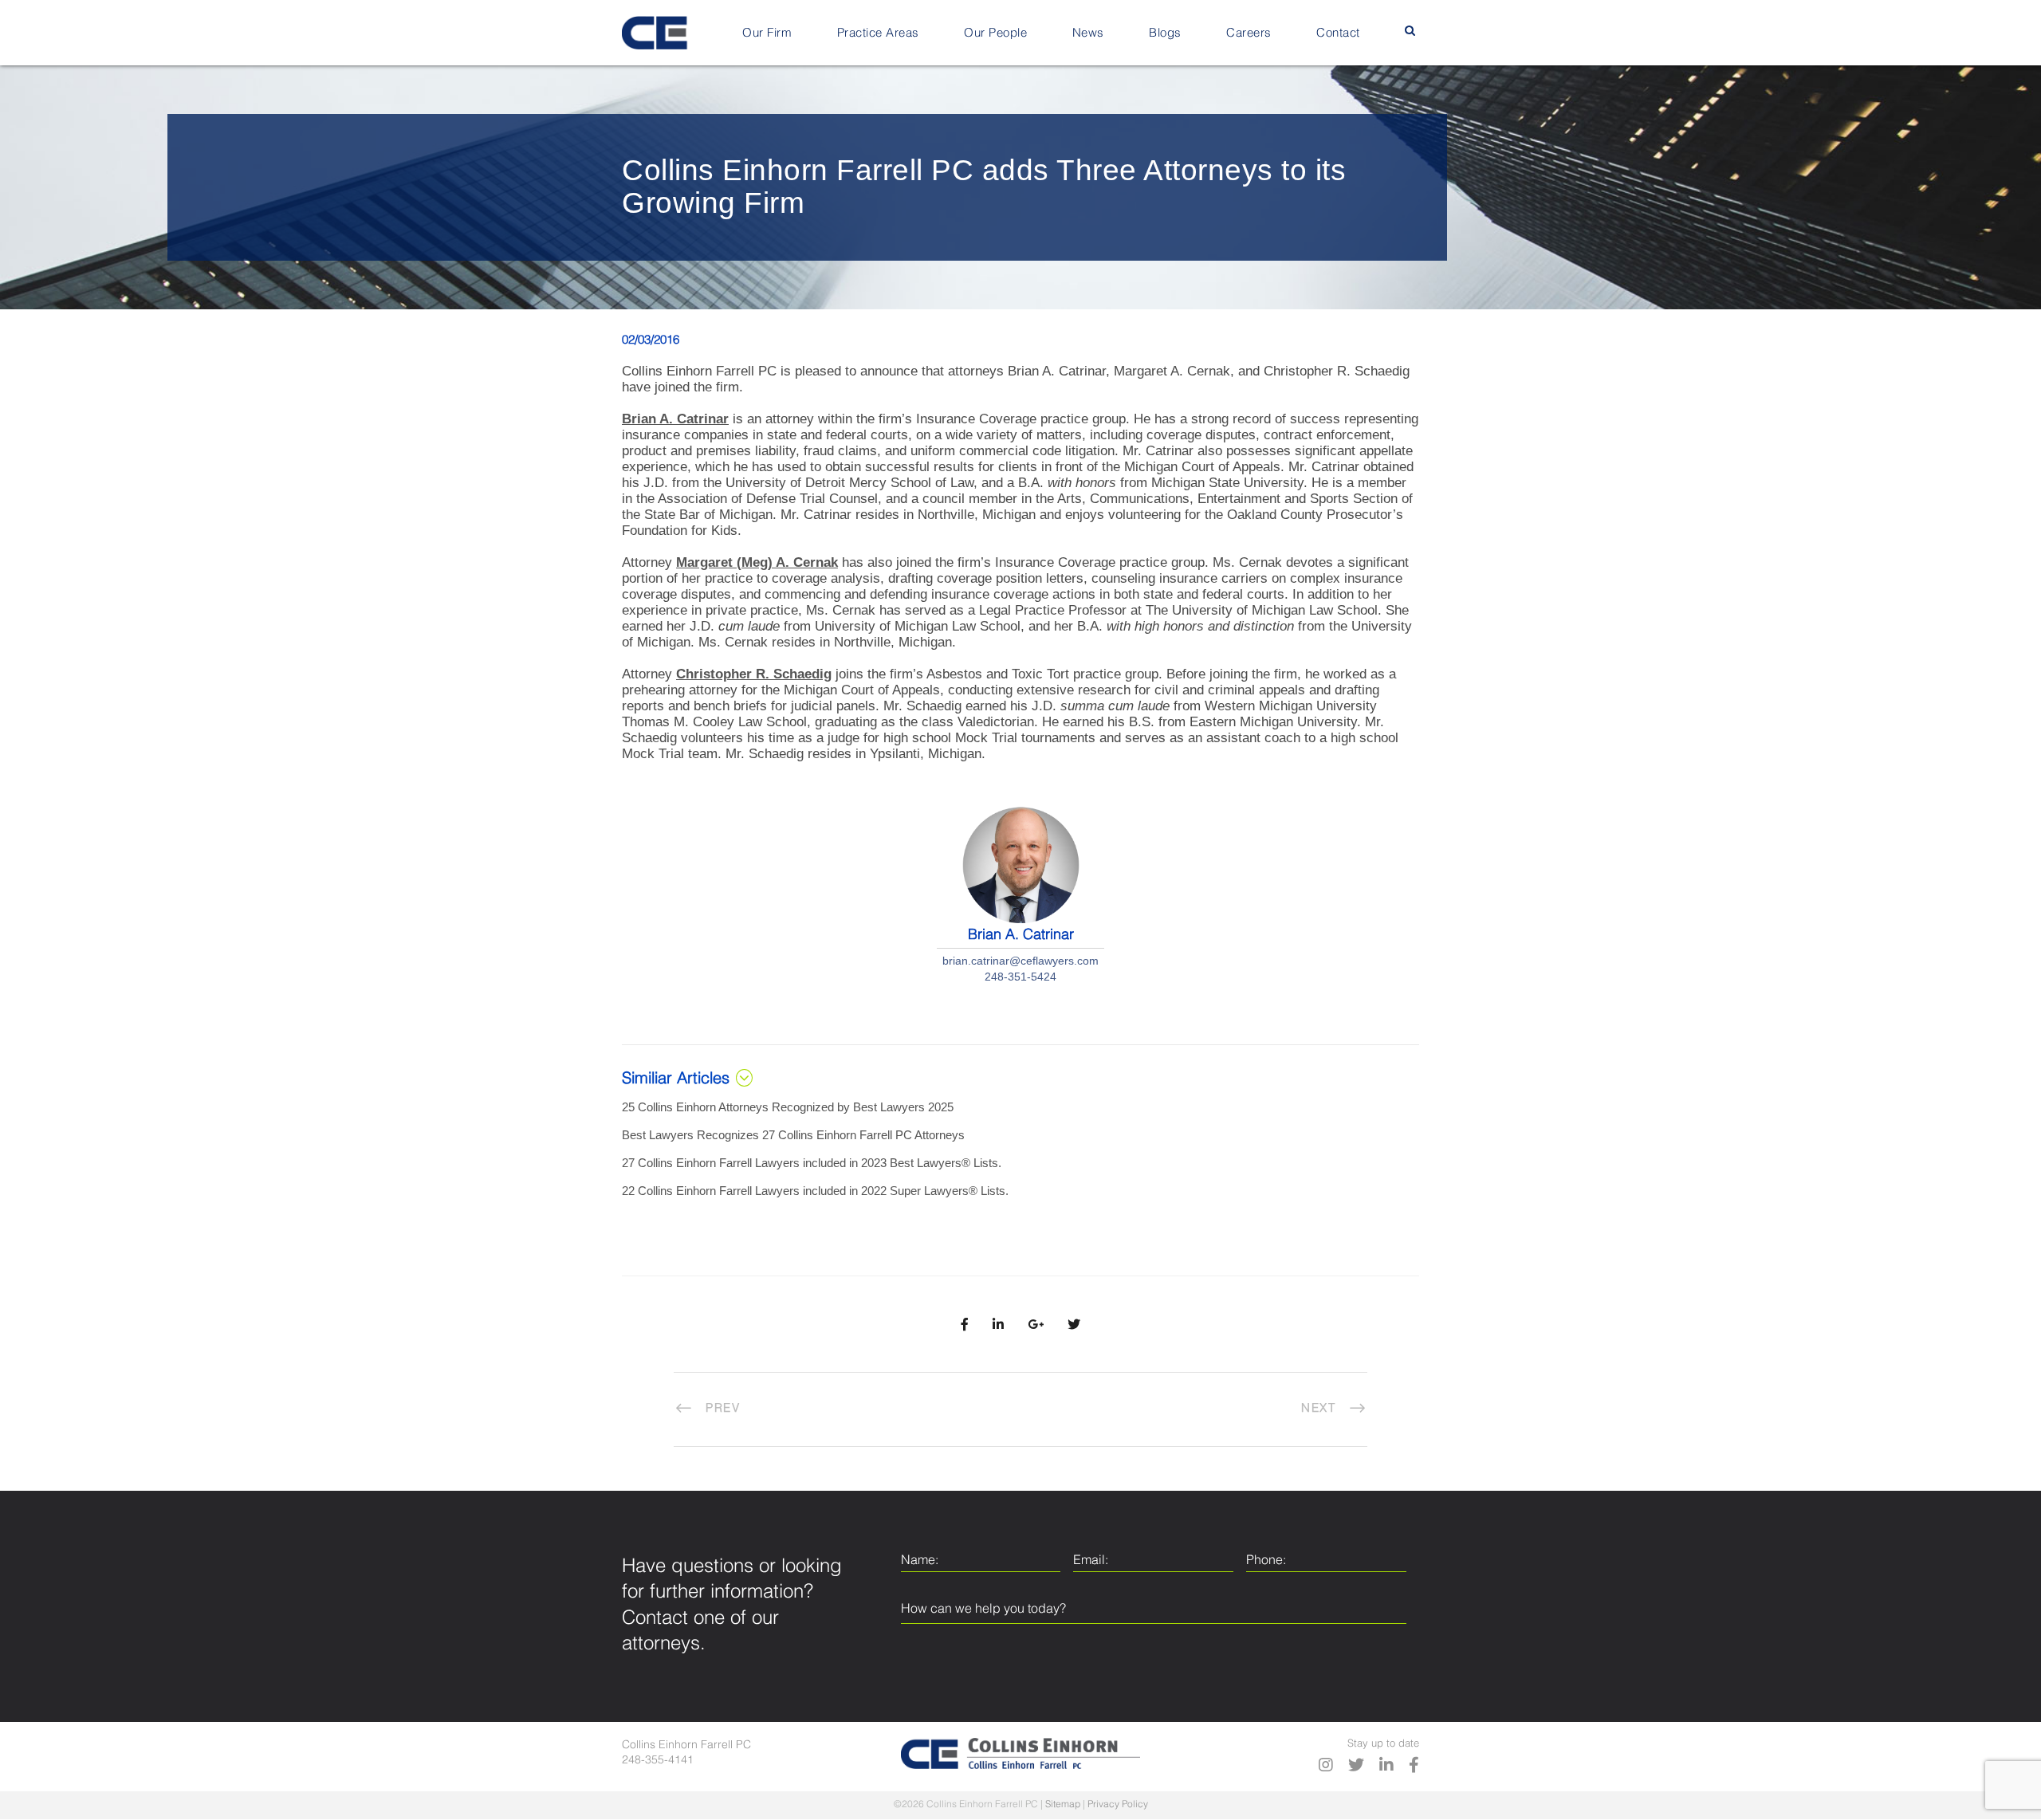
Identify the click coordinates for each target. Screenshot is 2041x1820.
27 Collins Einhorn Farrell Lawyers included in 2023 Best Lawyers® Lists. (812, 1163)
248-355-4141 (658, 1760)
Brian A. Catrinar (675, 419)
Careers (1249, 33)
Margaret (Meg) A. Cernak (757, 562)
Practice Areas (878, 33)
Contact (1338, 33)
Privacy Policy (1118, 1805)
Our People (995, 33)
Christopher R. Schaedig (754, 674)
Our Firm (767, 33)
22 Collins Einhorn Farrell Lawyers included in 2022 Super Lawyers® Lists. (815, 1191)
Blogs (1165, 33)
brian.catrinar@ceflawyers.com (1020, 961)
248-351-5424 (1020, 977)
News (1088, 33)
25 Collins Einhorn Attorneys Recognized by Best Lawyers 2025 (788, 1107)
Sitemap (1063, 1805)
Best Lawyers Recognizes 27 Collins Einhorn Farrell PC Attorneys (793, 1135)
